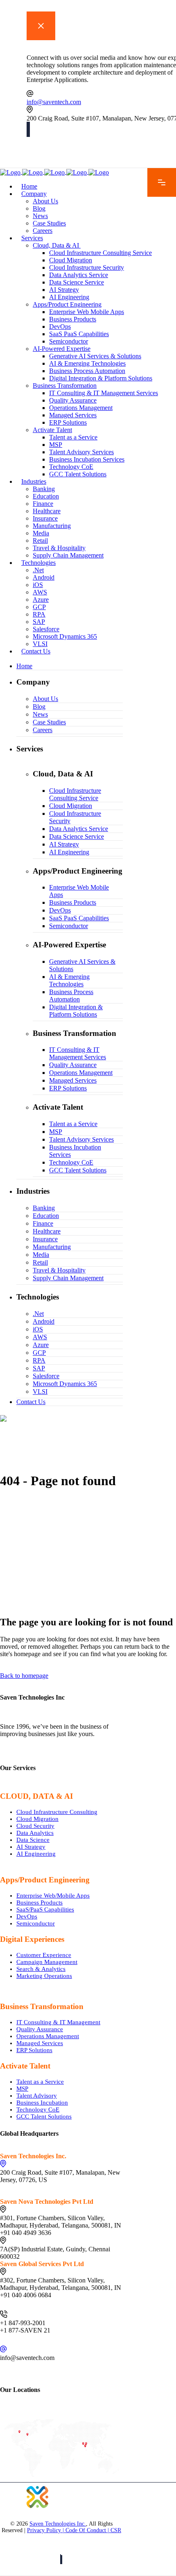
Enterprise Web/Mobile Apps (53, 1896)
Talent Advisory (37, 2096)
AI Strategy (31, 1847)
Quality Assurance (40, 2029)
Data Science (33, 1840)
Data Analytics (35, 1833)
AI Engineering (36, 1854)
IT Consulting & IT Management (58, 2022)
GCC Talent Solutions (44, 2116)
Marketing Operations (44, 1976)
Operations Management (48, 2036)
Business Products (39, 1902)
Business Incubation (42, 2103)
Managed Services (40, 2043)
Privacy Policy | (46, 2530)
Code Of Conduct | (88, 2530)
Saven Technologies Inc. (58, 2524)
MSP (22, 2089)
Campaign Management (47, 1962)
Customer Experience (44, 1955)
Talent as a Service (40, 2082)
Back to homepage (24, 1676)
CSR (116, 2530)
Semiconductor (36, 1923)
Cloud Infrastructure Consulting (57, 1812)
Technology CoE (38, 2109)
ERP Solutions (34, 2050)
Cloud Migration (37, 1819)
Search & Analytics (41, 1969)
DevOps (27, 1916)
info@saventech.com (54, 102)
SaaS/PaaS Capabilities (45, 1909)
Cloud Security (35, 1826)
